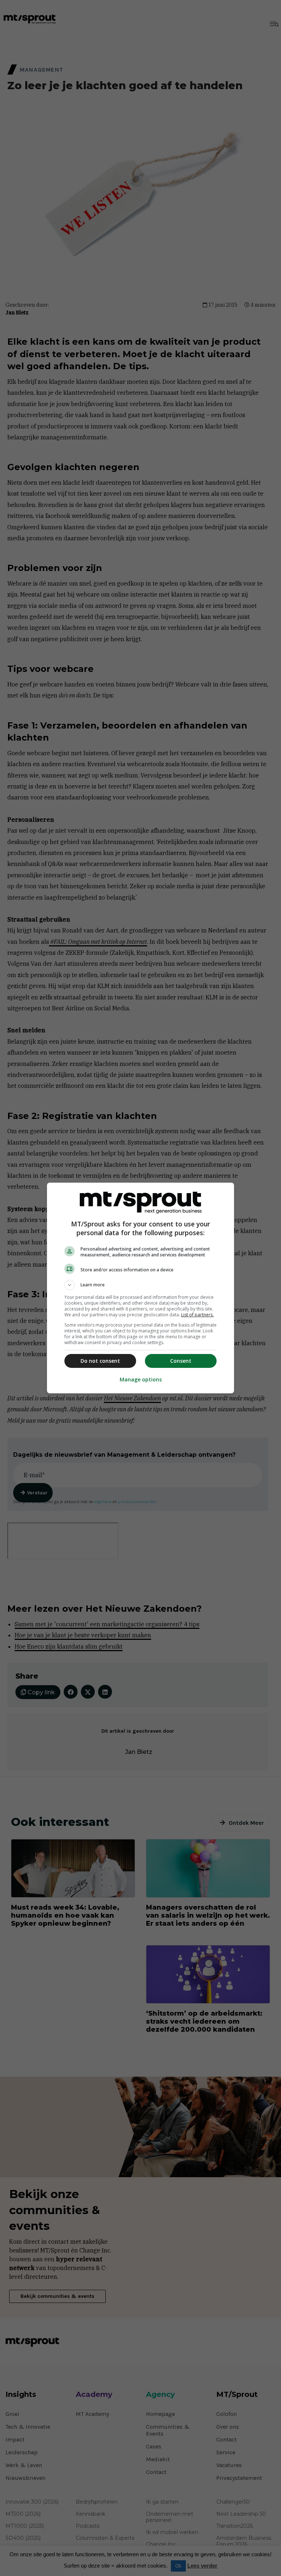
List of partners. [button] (197, 1315)
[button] (140, 1285)
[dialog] (140, 1288)
